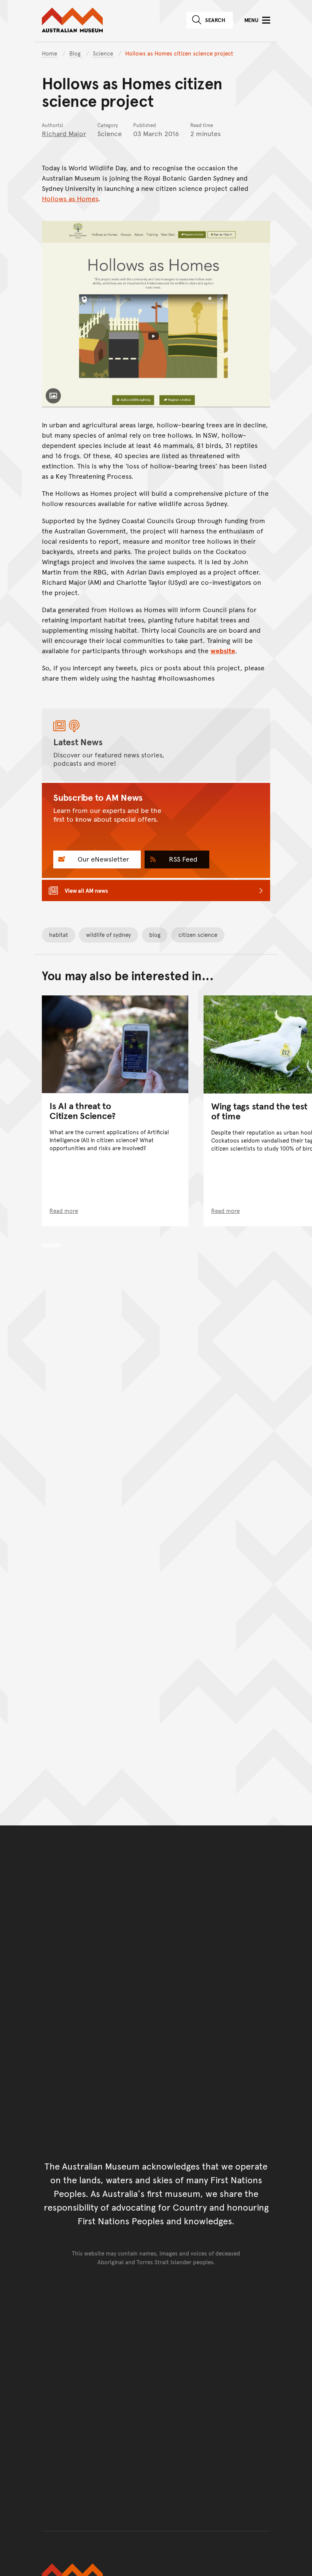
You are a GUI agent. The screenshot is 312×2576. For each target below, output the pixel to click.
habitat (59, 934)
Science (104, 53)
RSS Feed (182, 859)
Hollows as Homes (70, 198)
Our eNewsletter (102, 859)
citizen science (198, 934)
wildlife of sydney (108, 934)
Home (49, 53)
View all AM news (86, 890)
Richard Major (64, 133)
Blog (76, 53)
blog (155, 934)
